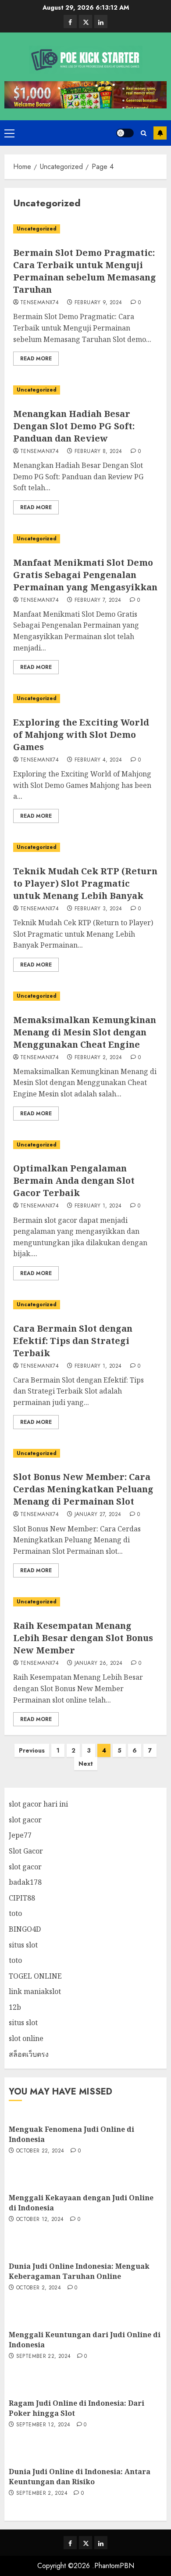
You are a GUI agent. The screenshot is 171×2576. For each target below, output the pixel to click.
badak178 (25, 1882)
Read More (36, 359)
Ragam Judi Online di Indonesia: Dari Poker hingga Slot (77, 2408)
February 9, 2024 (98, 303)
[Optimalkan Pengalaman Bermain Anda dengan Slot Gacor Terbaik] (85, 1145)
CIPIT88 (22, 1898)
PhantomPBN (114, 2566)
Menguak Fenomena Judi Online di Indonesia (71, 2134)
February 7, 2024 (98, 600)
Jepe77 (20, 1835)
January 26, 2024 (99, 1663)
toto (15, 1913)
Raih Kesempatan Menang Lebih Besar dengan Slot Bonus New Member (83, 1638)
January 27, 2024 (98, 1515)
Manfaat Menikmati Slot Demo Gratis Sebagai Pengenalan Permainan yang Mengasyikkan (85, 575)
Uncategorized (37, 229)
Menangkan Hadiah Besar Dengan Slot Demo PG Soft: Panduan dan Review (74, 426)
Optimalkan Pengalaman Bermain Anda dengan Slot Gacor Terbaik (74, 1180)
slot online (26, 2038)
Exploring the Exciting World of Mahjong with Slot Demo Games (81, 735)
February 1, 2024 (98, 1206)
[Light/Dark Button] (125, 133)
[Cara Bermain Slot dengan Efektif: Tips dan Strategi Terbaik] (85, 1305)
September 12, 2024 (43, 2425)
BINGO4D (25, 1929)
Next (86, 1764)
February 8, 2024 (98, 452)
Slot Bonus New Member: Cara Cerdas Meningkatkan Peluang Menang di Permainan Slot (83, 1489)
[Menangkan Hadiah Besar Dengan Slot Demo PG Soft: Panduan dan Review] (85, 390)
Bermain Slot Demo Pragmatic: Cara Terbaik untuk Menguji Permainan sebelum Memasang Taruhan (85, 271)
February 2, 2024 (98, 1058)
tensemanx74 (39, 303)
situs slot (23, 1945)
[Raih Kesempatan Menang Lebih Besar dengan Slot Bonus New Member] (85, 1602)
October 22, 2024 (40, 2151)
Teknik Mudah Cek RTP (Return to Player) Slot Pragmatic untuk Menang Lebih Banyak (85, 883)
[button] (9, 133)
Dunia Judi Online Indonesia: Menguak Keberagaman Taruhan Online (79, 2271)
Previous (32, 1750)
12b (15, 2007)
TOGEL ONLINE (35, 1976)
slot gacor (25, 1820)
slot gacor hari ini (38, 1804)
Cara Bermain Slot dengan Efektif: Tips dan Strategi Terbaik (73, 1341)
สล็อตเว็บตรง (29, 2054)
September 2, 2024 (42, 2493)
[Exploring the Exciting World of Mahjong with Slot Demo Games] (85, 699)
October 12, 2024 (40, 2220)
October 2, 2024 (39, 2288)
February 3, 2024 (98, 909)
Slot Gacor (26, 1851)
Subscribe (160, 133)
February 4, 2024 (98, 760)
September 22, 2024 (43, 2357)
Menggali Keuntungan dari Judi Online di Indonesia (85, 2339)
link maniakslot (35, 1991)
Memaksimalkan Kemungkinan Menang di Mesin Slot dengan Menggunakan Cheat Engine (85, 1032)
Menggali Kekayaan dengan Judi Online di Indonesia (81, 2202)
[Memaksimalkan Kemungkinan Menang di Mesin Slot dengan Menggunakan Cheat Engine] (85, 996)
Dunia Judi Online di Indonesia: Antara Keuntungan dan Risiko (80, 2476)
